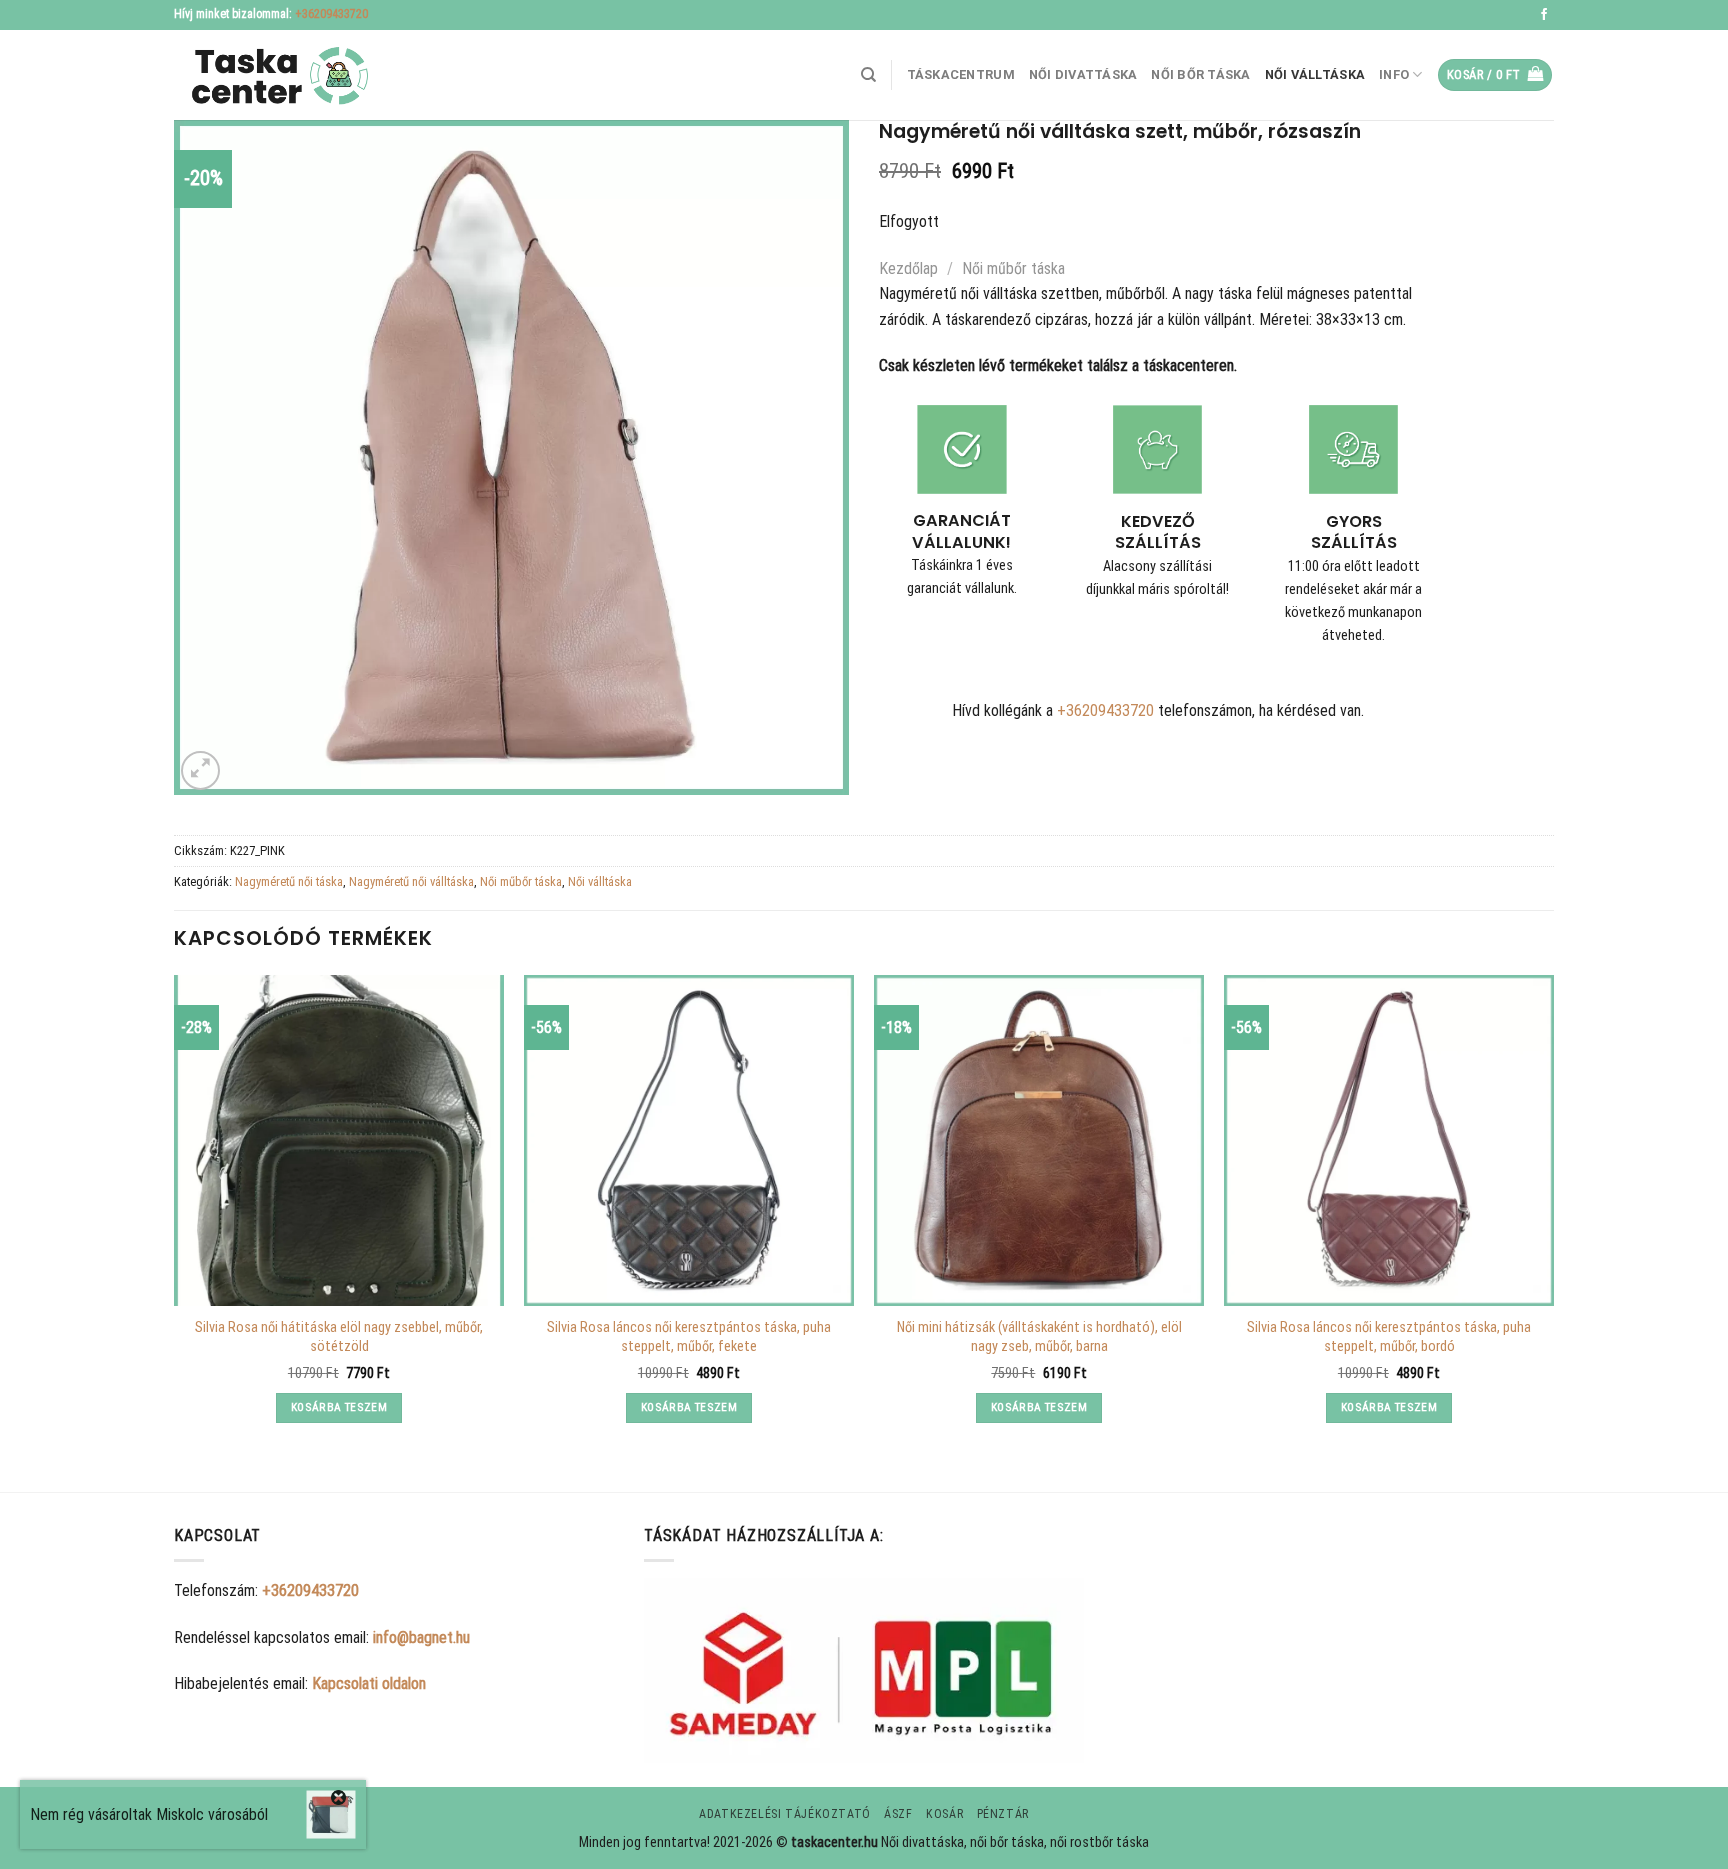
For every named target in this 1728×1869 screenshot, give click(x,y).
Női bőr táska (1200, 74)
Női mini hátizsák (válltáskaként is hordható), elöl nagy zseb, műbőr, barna (1039, 1337)
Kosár (944, 1814)
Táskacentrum (961, 74)
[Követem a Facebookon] (1544, 15)
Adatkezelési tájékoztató (785, 1814)
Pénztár (1003, 1814)
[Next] (1553, 1216)
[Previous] (175, 1216)
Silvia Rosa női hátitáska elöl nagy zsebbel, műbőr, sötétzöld (339, 1337)
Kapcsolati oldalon (369, 1683)
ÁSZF (898, 1814)
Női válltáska (1315, 74)
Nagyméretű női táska (289, 881)
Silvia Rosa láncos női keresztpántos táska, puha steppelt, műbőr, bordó (1389, 1337)
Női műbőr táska (1013, 268)
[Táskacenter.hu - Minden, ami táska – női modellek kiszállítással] (274, 75)
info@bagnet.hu (421, 1637)
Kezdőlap (908, 268)
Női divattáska (1083, 74)
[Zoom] (200, 770)
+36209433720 (331, 14)
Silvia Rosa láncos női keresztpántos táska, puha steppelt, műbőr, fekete (689, 1337)
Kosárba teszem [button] (339, 1407)
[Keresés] (868, 75)
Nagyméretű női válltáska (411, 881)
